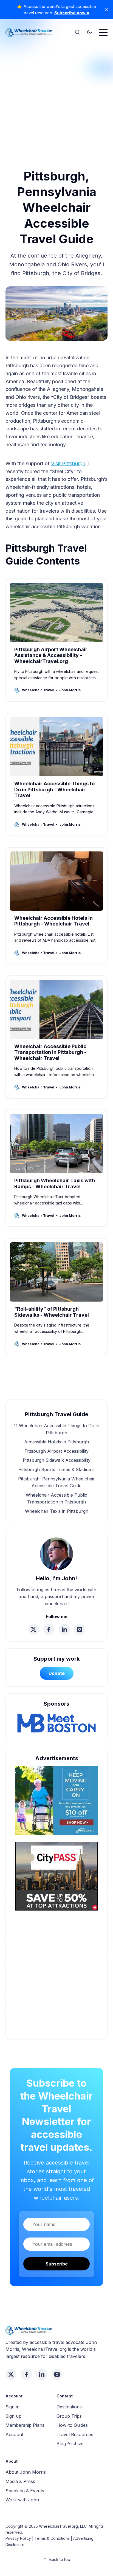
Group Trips (69, 2416)
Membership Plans (25, 2425)
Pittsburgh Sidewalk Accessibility (57, 1460)
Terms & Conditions (52, 2538)
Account (14, 2434)
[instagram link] (80, 1629)
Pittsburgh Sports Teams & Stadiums (56, 1469)
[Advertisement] (56, 98)
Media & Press (20, 2481)
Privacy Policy (18, 2538)
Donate (57, 1673)
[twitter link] (33, 1629)
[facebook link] (49, 1629)
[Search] (77, 32)
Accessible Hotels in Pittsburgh (56, 1442)
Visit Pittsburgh (68, 463)
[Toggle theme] (89, 32)
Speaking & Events (25, 2491)
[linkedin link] (64, 1629)
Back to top (60, 2559)
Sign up (13, 2416)
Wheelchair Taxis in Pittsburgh (57, 1511)
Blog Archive (70, 2444)
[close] (106, 10)
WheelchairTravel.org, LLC (63, 2526)
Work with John (22, 2500)
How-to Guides (72, 2425)
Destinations (69, 2407)
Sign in (12, 2407)
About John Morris (26, 2472)
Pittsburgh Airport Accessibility (56, 1451)
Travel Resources (75, 2434)
